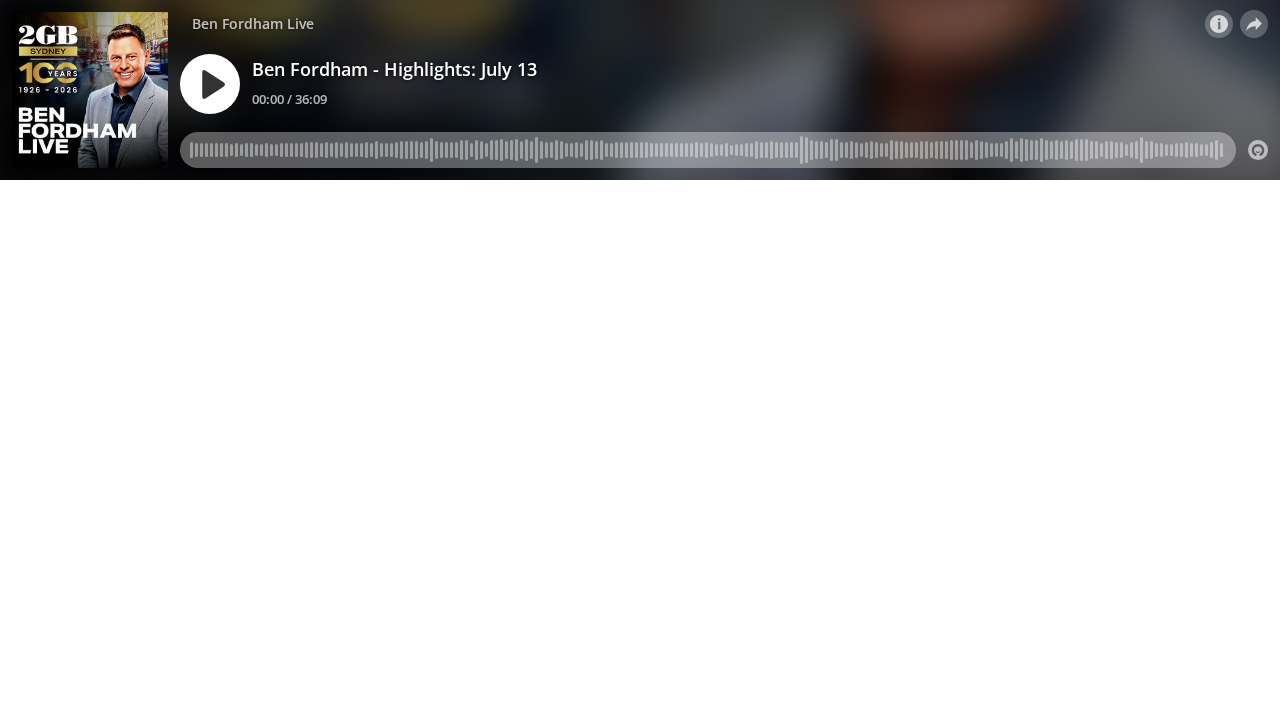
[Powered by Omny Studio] (1258, 150)
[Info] (1219, 24)
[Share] (1254, 24)
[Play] (210, 84)
